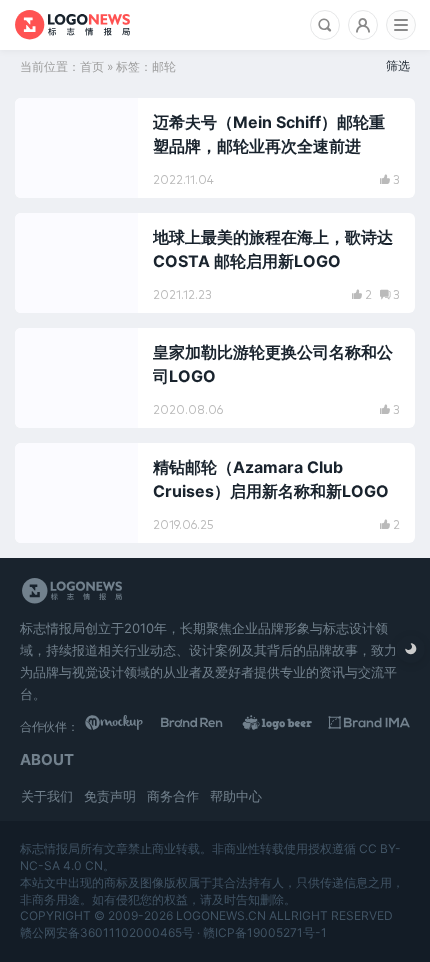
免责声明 (110, 796)
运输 (51, 122)
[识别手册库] (369, 726)
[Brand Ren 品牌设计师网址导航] (206, 726)
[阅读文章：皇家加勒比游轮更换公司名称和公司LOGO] (215, 378)
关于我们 (47, 796)
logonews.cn (221, 915)
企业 (51, 352)
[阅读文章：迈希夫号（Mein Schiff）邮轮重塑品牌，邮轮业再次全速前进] (215, 148)
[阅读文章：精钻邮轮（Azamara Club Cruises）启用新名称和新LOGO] (215, 493)
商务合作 (173, 796)
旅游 (51, 237)
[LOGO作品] (288, 726)
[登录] (363, 25)
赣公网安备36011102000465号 (107, 932)
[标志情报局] (72, 25)
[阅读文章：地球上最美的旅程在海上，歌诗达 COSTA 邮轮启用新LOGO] (215, 263)
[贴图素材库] (125, 726)
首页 (92, 66)
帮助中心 (236, 796)
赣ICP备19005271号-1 (265, 932)
